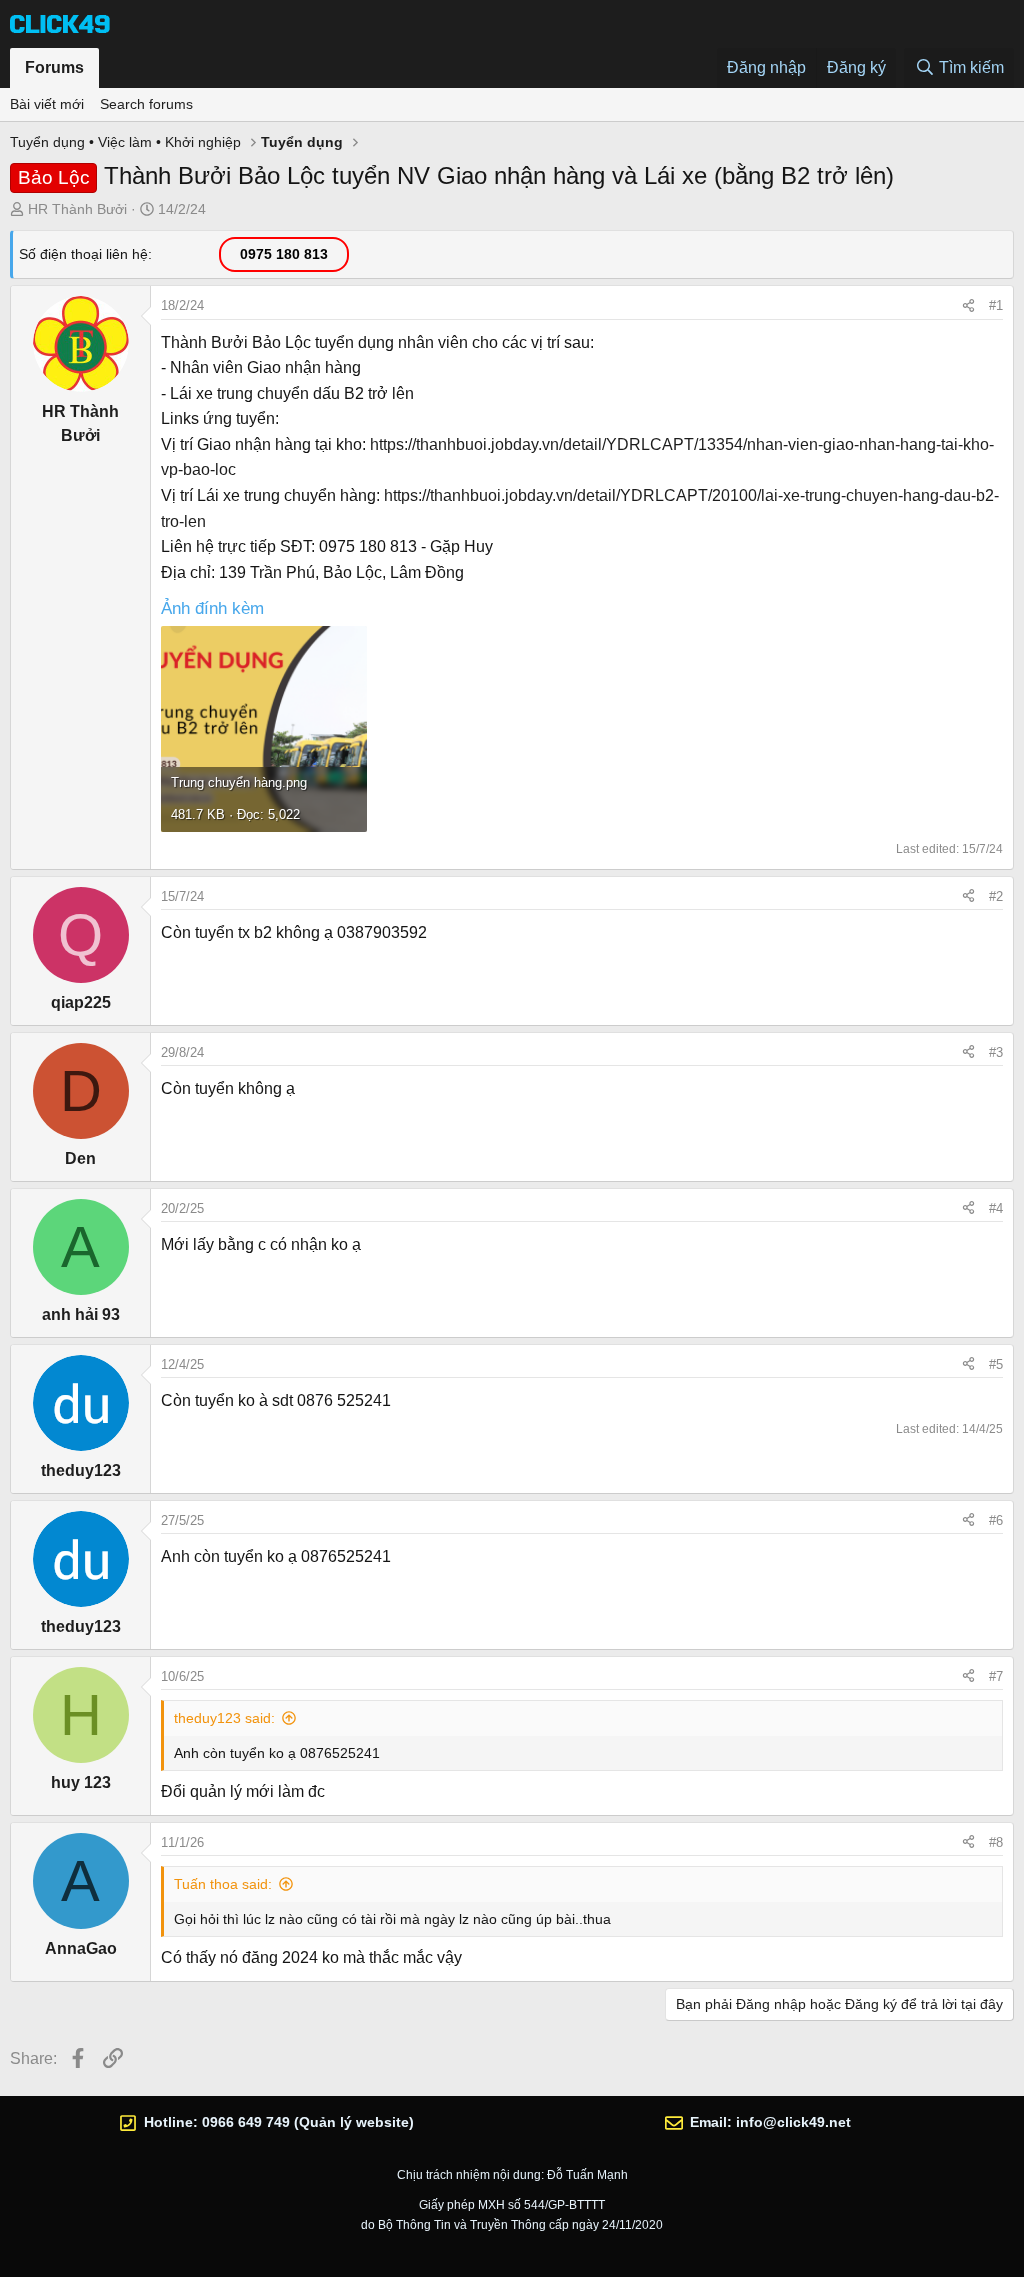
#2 (996, 896)
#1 (996, 305)
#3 (996, 1052)
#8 (996, 1842)
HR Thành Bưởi (77, 209)
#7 (996, 1676)
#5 (996, 1364)
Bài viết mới (47, 104)
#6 (996, 1520)
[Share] (968, 306)
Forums (54, 67)
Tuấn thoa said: (223, 1884)
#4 (996, 1208)
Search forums (146, 104)
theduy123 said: (224, 1718)
